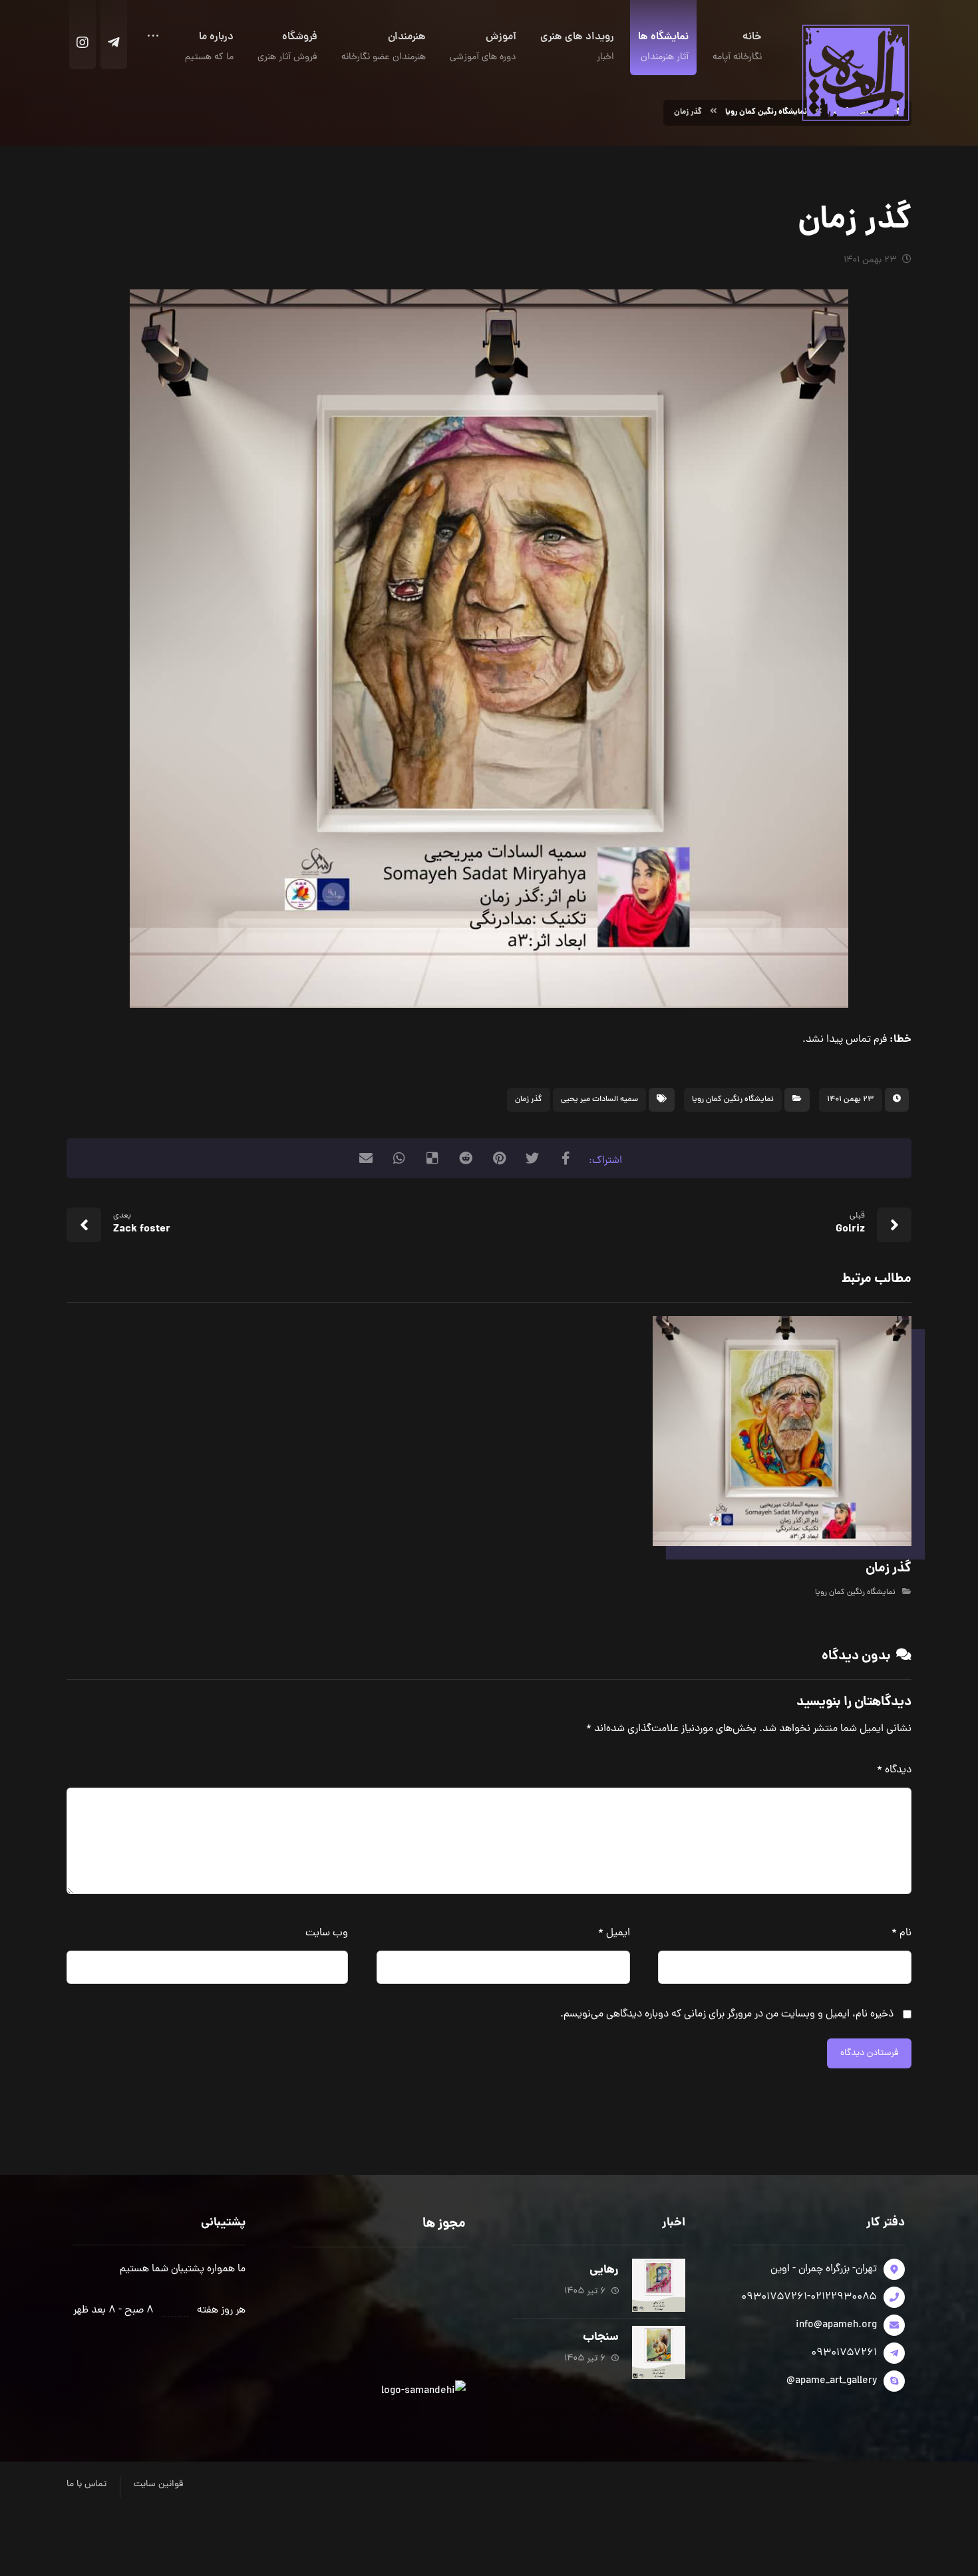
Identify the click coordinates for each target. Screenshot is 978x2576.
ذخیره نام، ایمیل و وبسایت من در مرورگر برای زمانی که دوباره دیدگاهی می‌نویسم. (727, 2014)
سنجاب (601, 2337)
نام (901, 1933)
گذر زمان (529, 1100)
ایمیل (614, 1933)
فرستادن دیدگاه (869, 2053)
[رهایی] (659, 2285)
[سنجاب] (659, 2352)
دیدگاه (894, 1770)
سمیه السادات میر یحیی (599, 1100)
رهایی (604, 2270)
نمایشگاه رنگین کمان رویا (733, 1100)
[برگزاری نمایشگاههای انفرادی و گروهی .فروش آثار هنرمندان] (855, 72)
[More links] (153, 41)
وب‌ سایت (327, 1933)
